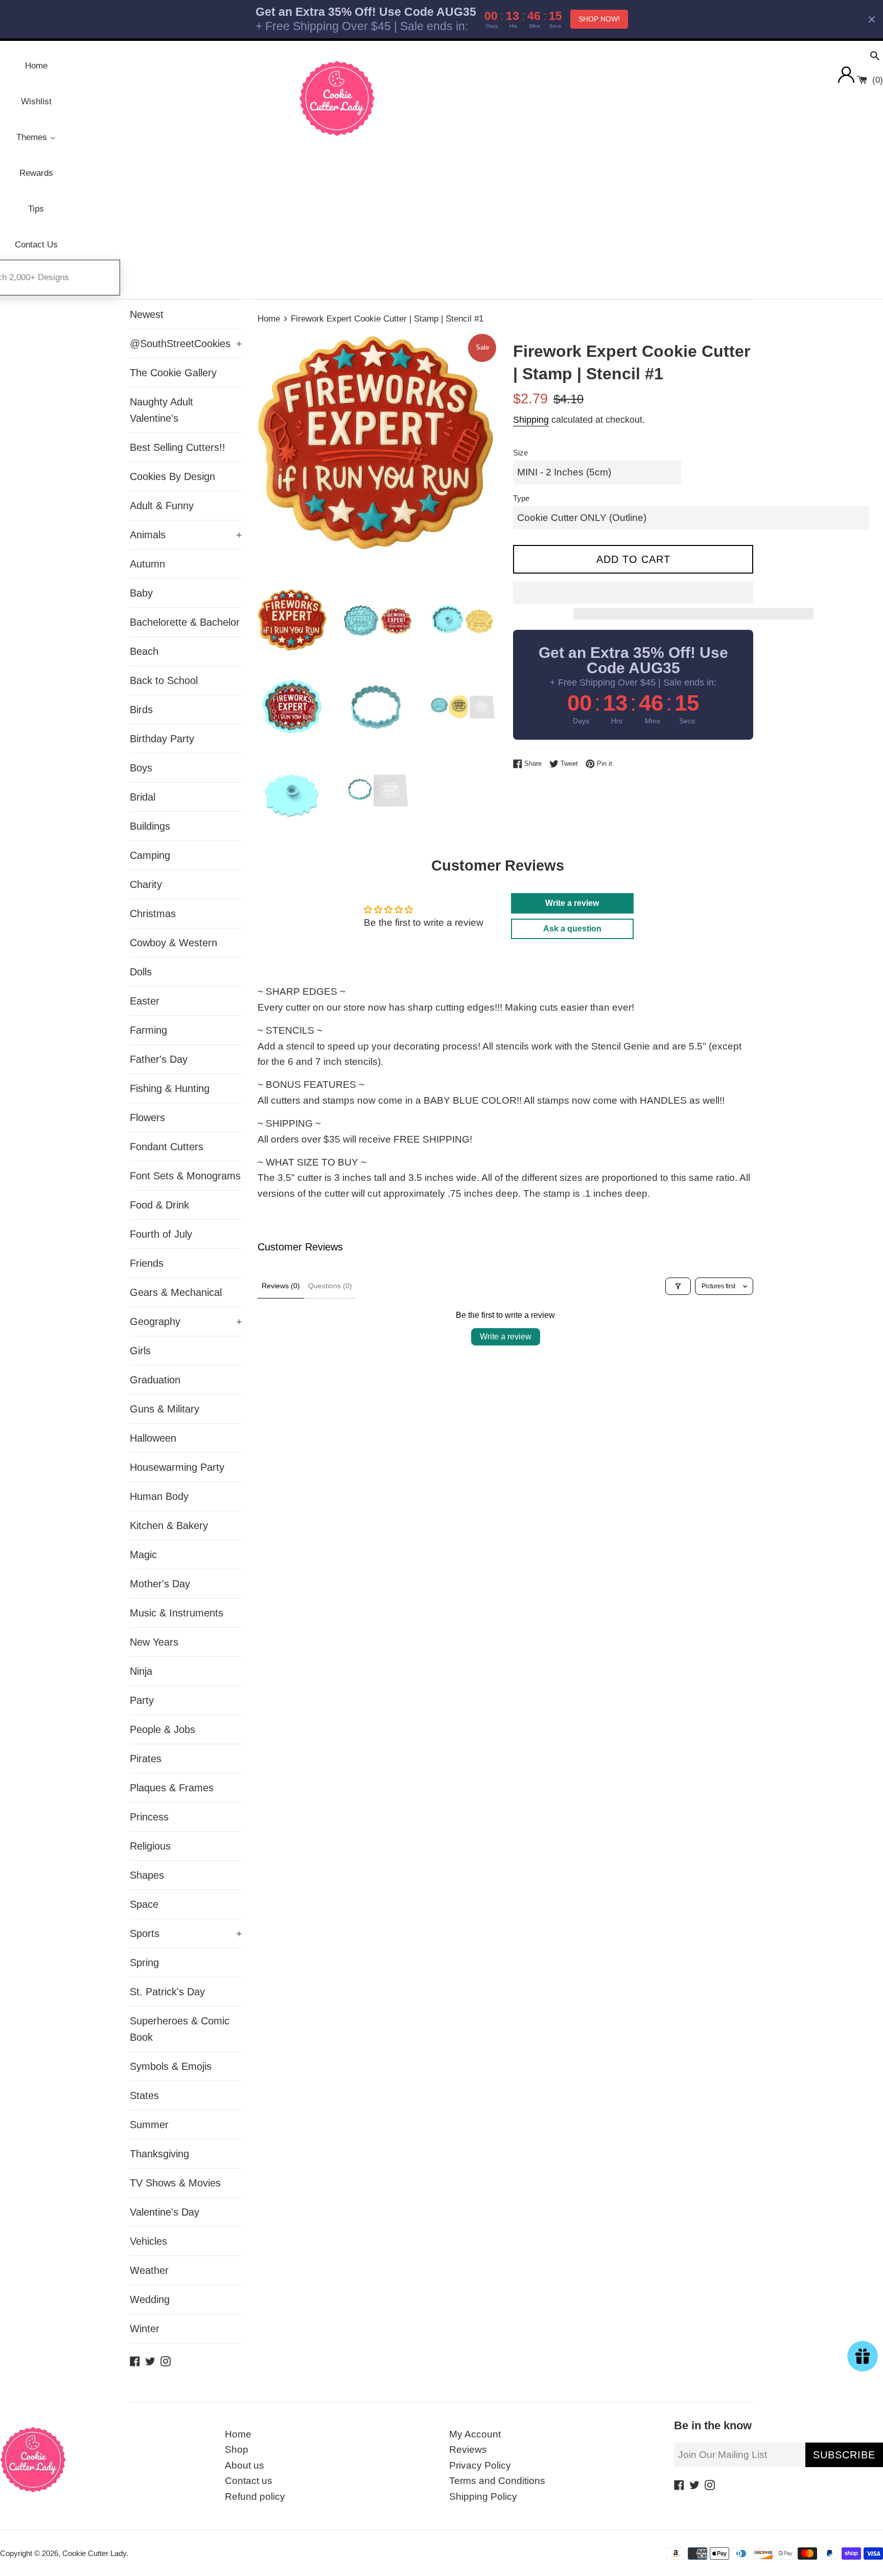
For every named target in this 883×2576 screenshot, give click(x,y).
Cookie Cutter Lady (94, 2553)
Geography (186, 1321)
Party (142, 1700)
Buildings (150, 826)
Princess (149, 1817)
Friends (147, 1263)
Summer (149, 2125)
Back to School (164, 680)
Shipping (531, 420)
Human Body (159, 1496)
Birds (141, 710)
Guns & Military (165, 1409)
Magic (143, 1555)
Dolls (141, 972)
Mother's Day (160, 1584)
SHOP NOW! (599, 19)
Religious (150, 1846)
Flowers (147, 1118)
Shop (237, 2449)
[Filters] (678, 1286)
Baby (141, 593)
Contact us (249, 2481)
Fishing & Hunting (170, 1088)
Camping (150, 855)
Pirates (146, 1759)
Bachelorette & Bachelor (185, 622)
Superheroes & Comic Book (180, 2029)
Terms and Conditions (497, 2481)
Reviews (468, 2449)
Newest (147, 314)
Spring (144, 1963)
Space (144, 1904)
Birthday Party (162, 739)
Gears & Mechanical (176, 1292)
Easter (145, 1001)
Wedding (150, 2299)
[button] (633, 592)
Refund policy (255, 2497)
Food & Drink (159, 1205)
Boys (141, 768)
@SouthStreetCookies (186, 344)
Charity (146, 884)
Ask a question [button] (572, 929)
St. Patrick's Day (167, 1992)
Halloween (153, 1438)
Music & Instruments (177, 1613)
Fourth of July (161, 1234)
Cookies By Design (172, 476)
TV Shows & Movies (175, 2183)
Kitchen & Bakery (169, 1525)
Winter (145, 2329)
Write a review (506, 1337)
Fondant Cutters (167, 1147)
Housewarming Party (177, 1467)
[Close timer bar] (872, 19)
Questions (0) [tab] (330, 1286)
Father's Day (159, 1059)
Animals (186, 535)
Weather (149, 2270)
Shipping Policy (483, 2497)
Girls (140, 1351)
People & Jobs (162, 1729)
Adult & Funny (162, 506)
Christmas (153, 914)
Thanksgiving (159, 2154)
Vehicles (148, 2241)
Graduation (155, 1380)
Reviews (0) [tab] (281, 1286)
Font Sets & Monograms (185, 1176)
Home (238, 2434)
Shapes (147, 1875)
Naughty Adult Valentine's (161, 410)
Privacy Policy (480, 2465)
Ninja (141, 1671)
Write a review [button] (572, 903)
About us (245, 2465)
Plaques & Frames (172, 1788)
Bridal (143, 797)
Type (521, 498)
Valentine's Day (165, 2212)
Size (520, 453)
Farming (148, 1030)
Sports (186, 1933)
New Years (154, 1642)
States (144, 2095)
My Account (475, 2434)
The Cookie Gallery (173, 373)
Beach (144, 651)
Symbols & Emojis (171, 2066)
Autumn (147, 564)
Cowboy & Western (173, 943)
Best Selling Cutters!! (178, 447)
